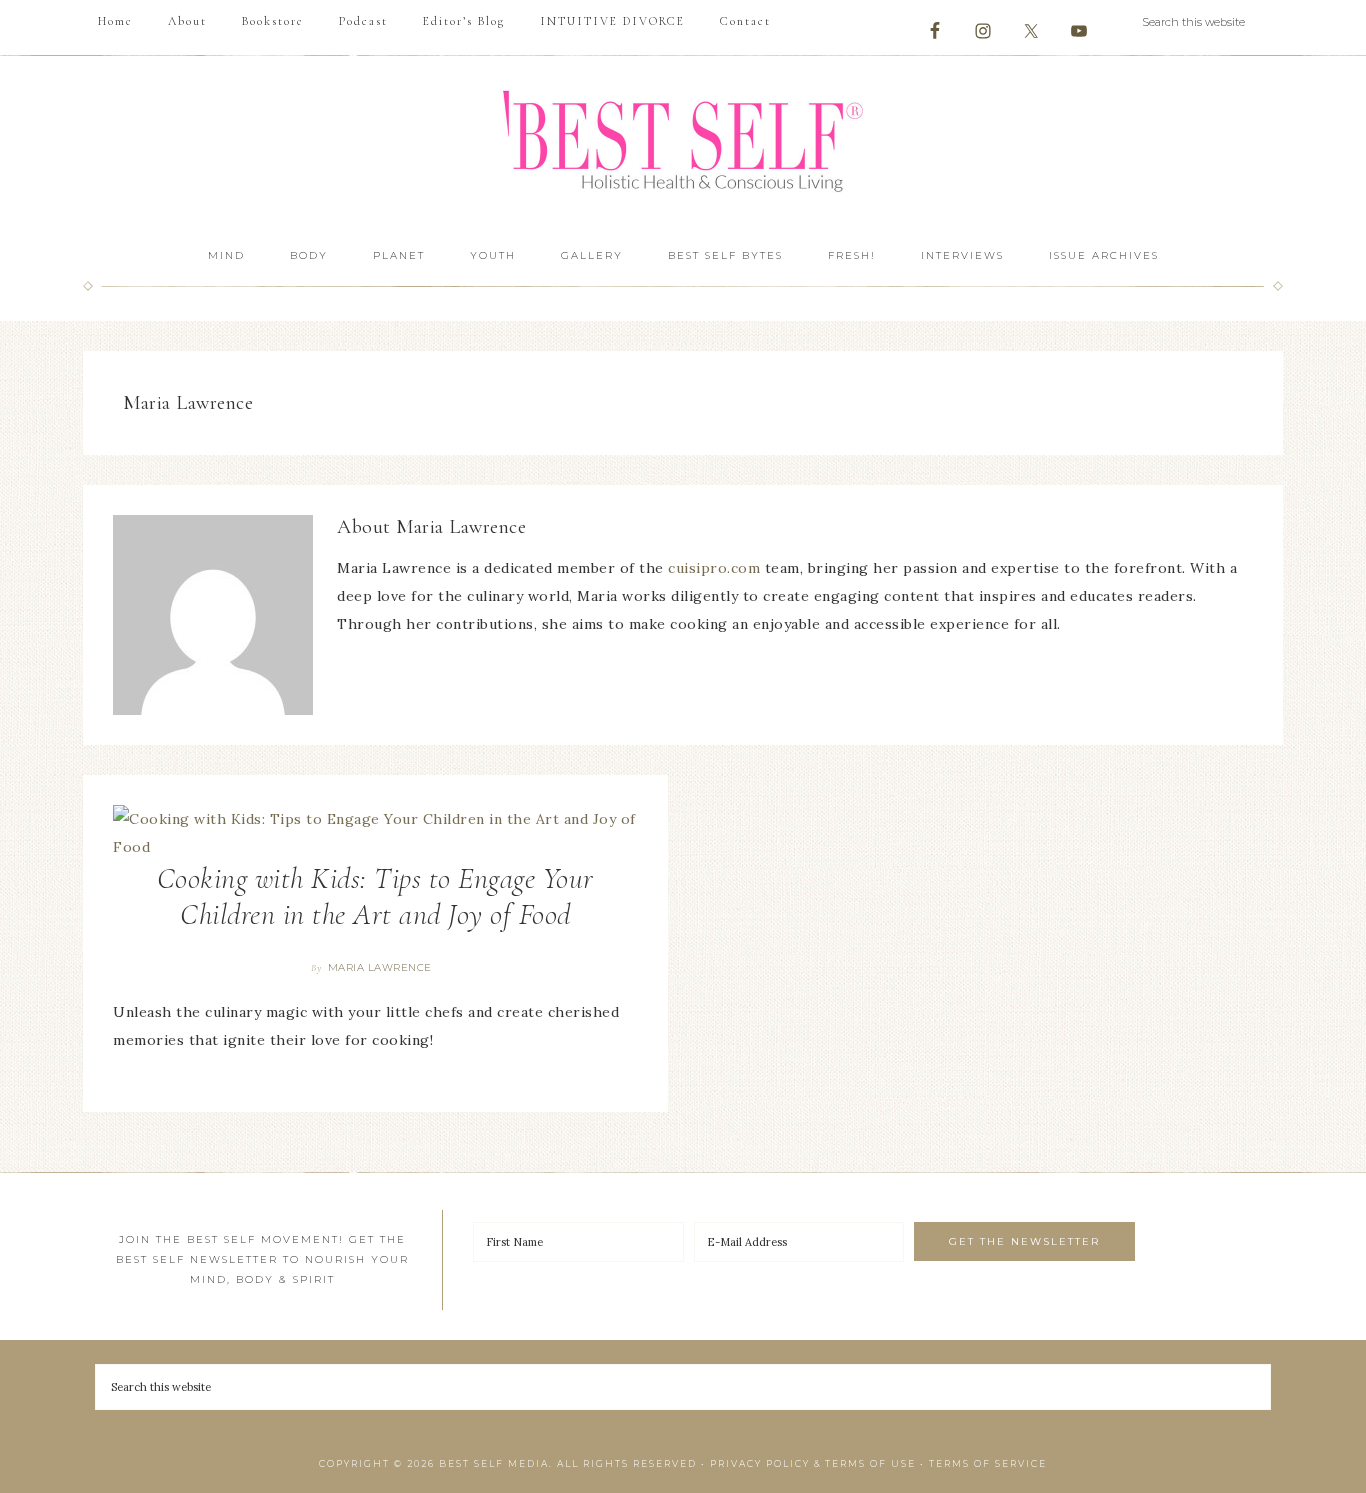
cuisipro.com (714, 568)
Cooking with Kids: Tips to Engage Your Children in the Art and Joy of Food (375, 896)
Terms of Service (988, 1463)
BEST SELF (683, 143)
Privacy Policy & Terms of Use (813, 1463)
